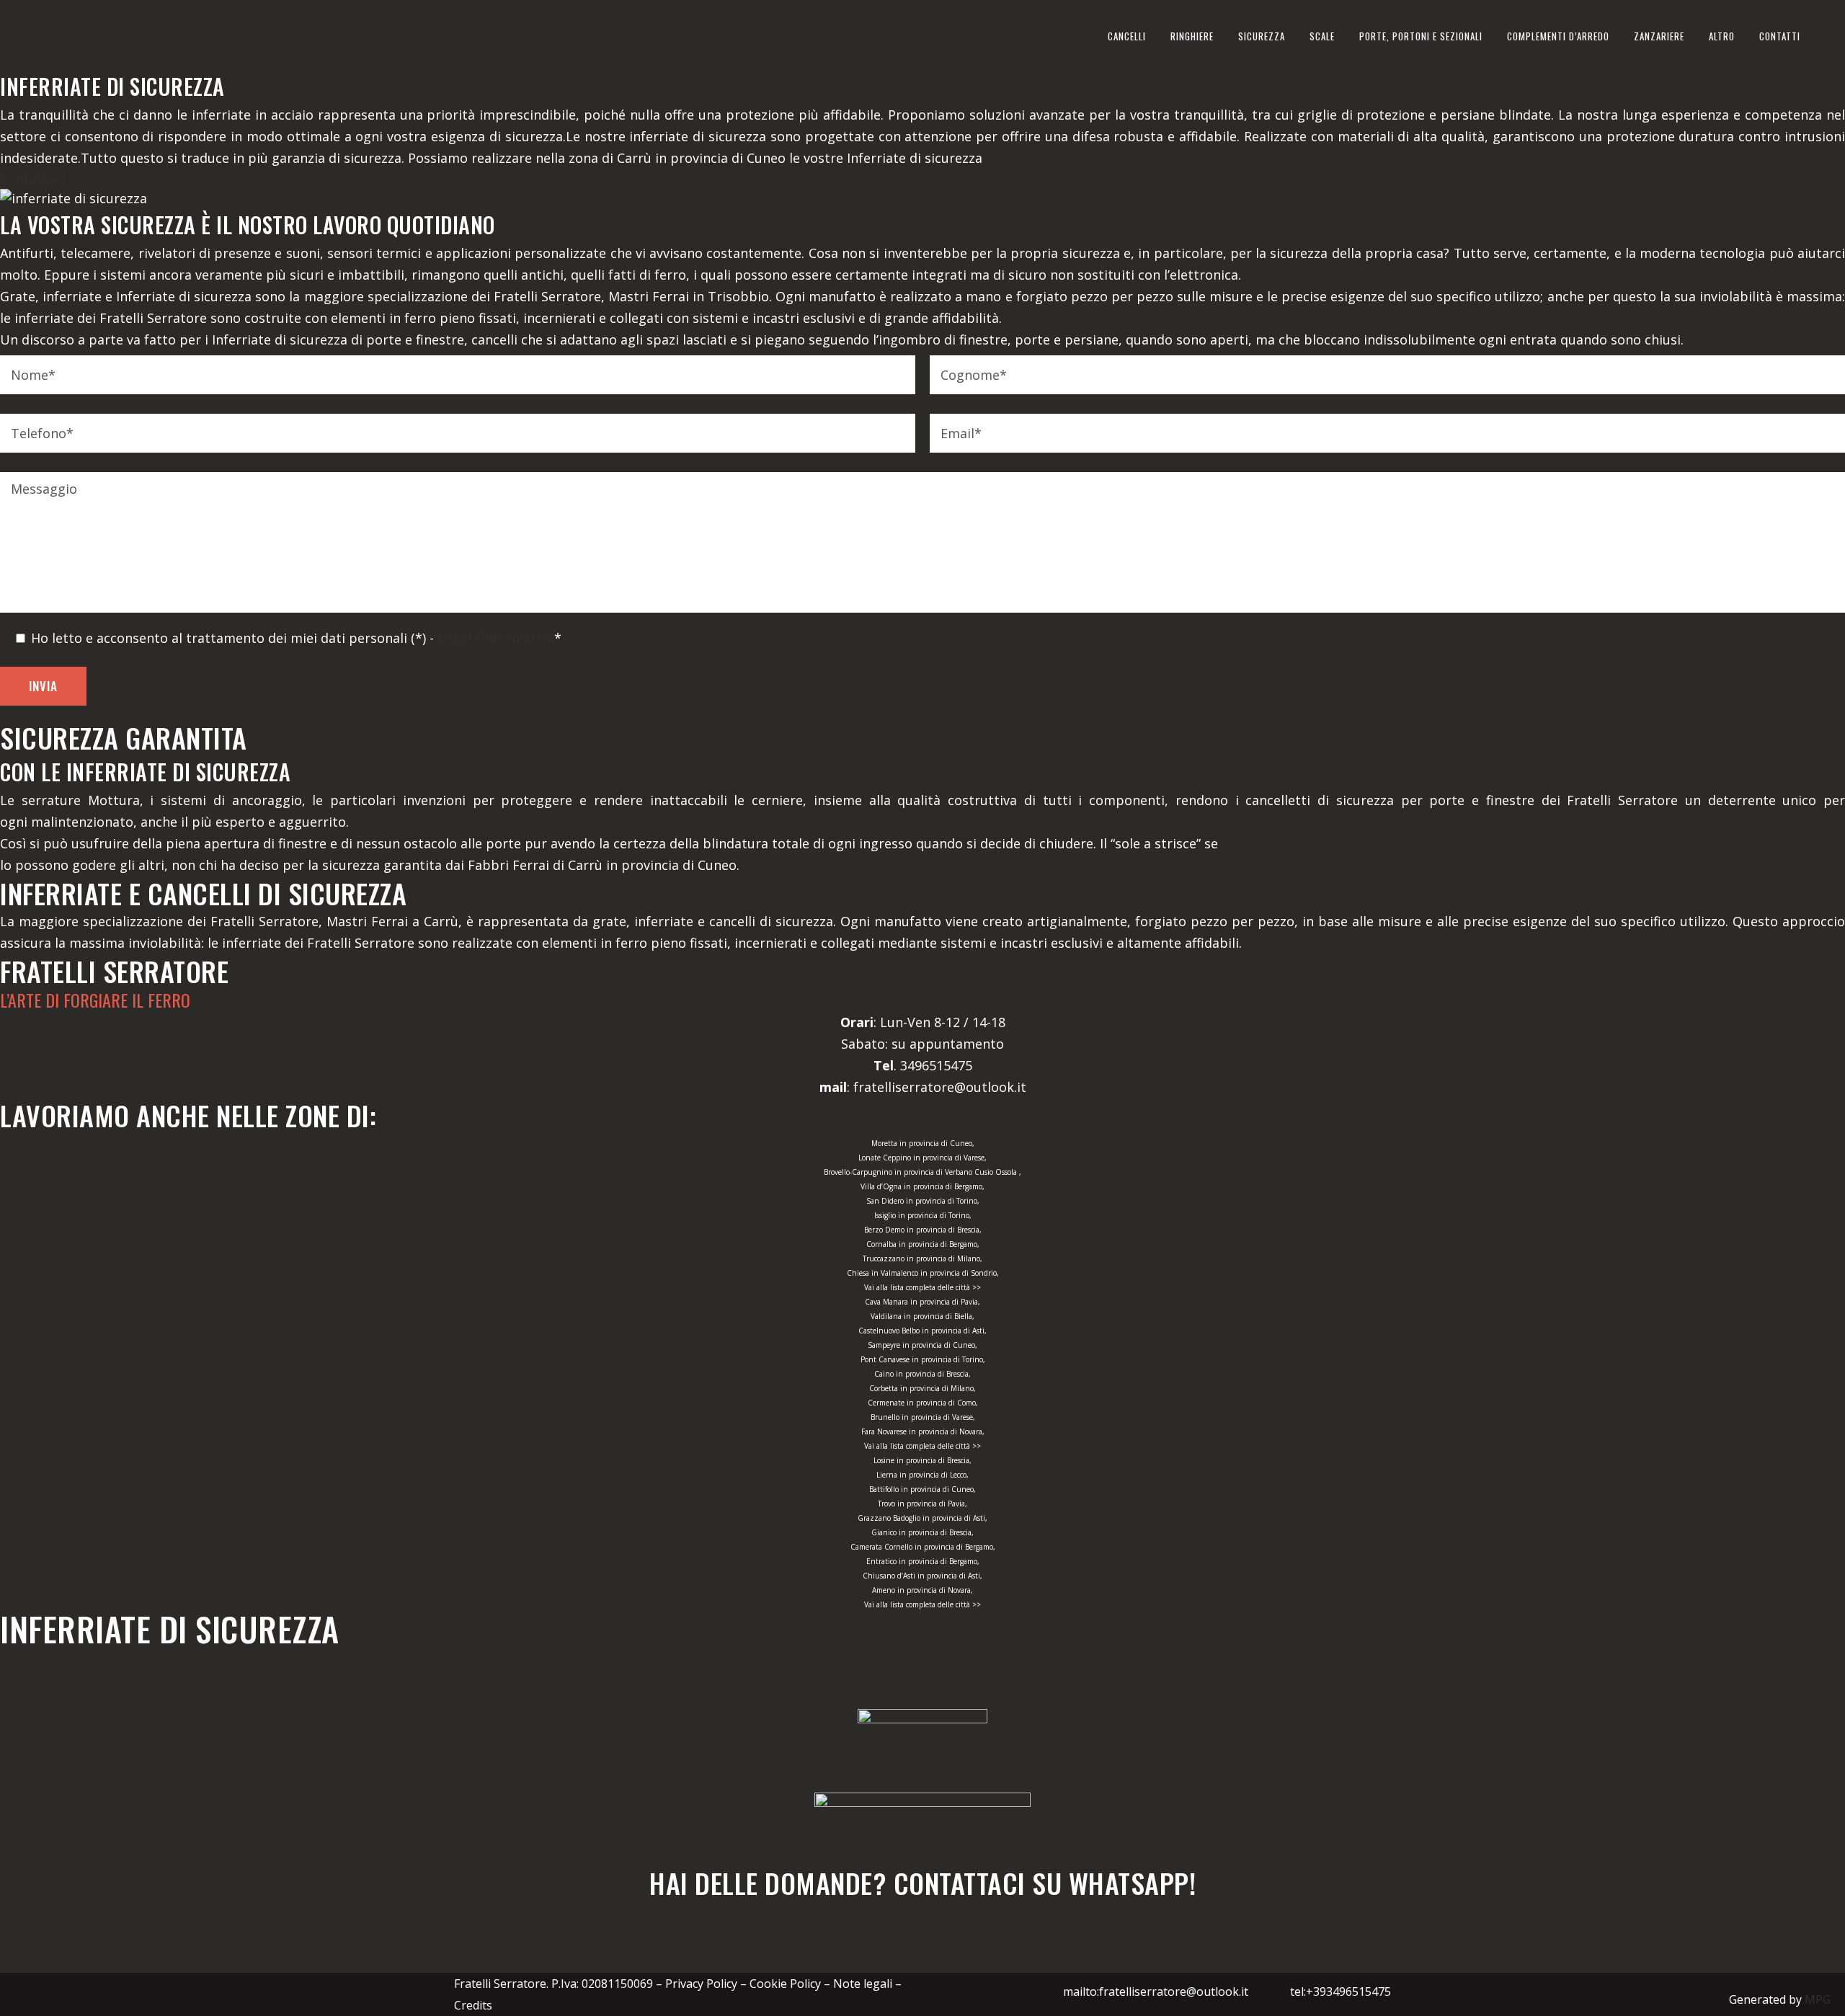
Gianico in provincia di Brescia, (922, 1532)
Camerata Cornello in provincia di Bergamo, (923, 1547)
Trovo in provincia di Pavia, (922, 1504)
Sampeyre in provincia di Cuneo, (922, 1345)
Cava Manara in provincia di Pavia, (922, 1302)
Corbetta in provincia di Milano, (922, 1388)
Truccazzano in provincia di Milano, (922, 1258)
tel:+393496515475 (1341, 1991)
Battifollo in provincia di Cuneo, (922, 1489)
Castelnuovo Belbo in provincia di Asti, (922, 1331)
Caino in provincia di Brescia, (922, 1374)
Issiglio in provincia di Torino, (923, 1215)
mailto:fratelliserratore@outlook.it (1156, 1991)
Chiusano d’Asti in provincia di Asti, (922, 1576)
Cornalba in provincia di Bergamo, (923, 1244)
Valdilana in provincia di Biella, (922, 1316)
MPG (1818, 1999)
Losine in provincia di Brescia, (922, 1460)
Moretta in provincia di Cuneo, (923, 1143)
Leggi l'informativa (496, 638)
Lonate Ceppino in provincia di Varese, (922, 1158)
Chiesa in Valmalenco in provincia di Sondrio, (923, 1273)
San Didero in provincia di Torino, (923, 1201)
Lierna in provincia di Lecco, (922, 1475)
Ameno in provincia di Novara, (922, 1590)
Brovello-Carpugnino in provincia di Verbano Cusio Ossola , (922, 1172)
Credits (473, 2005)
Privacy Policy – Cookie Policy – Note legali (779, 1984)
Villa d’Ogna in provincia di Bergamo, (922, 1186)
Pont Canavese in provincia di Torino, (923, 1359)
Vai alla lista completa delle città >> (922, 1287)
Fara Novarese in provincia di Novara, (923, 1431)
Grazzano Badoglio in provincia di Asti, (922, 1518)
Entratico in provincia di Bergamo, (923, 1561)
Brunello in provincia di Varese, (923, 1417)
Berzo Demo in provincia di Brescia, (923, 1230)
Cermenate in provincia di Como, (923, 1403)
